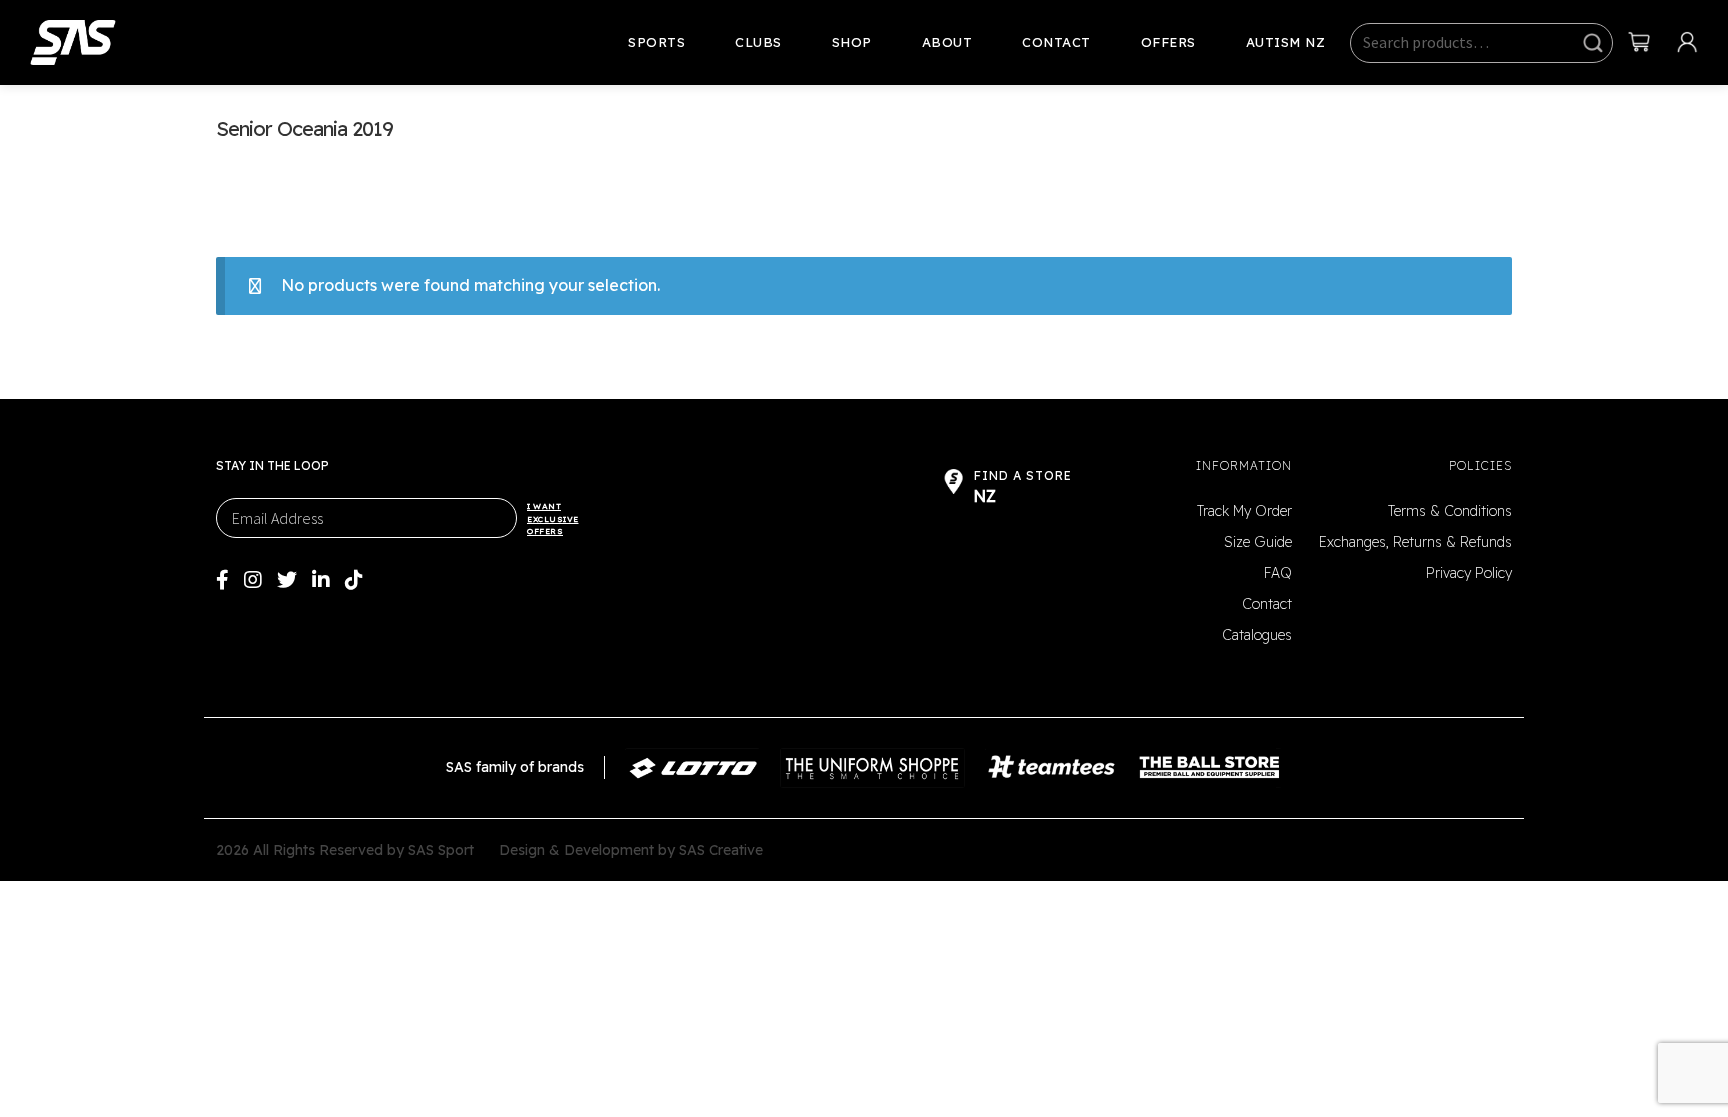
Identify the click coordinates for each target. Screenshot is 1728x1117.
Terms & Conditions (1450, 511)
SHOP (852, 42)
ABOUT (947, 42)
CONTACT (1056, 42)
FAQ (1278, 573)
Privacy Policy (1469, 573)
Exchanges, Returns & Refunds (1415, 542)
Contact (1267, 604)
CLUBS (758, 42)
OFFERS (1168, 42)
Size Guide (1258, 542)
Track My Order (1244, 511)
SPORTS (656, 42)
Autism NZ (1286, 42)
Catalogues (1257, 635)
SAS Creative (721, 850)
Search (1593, 44)
